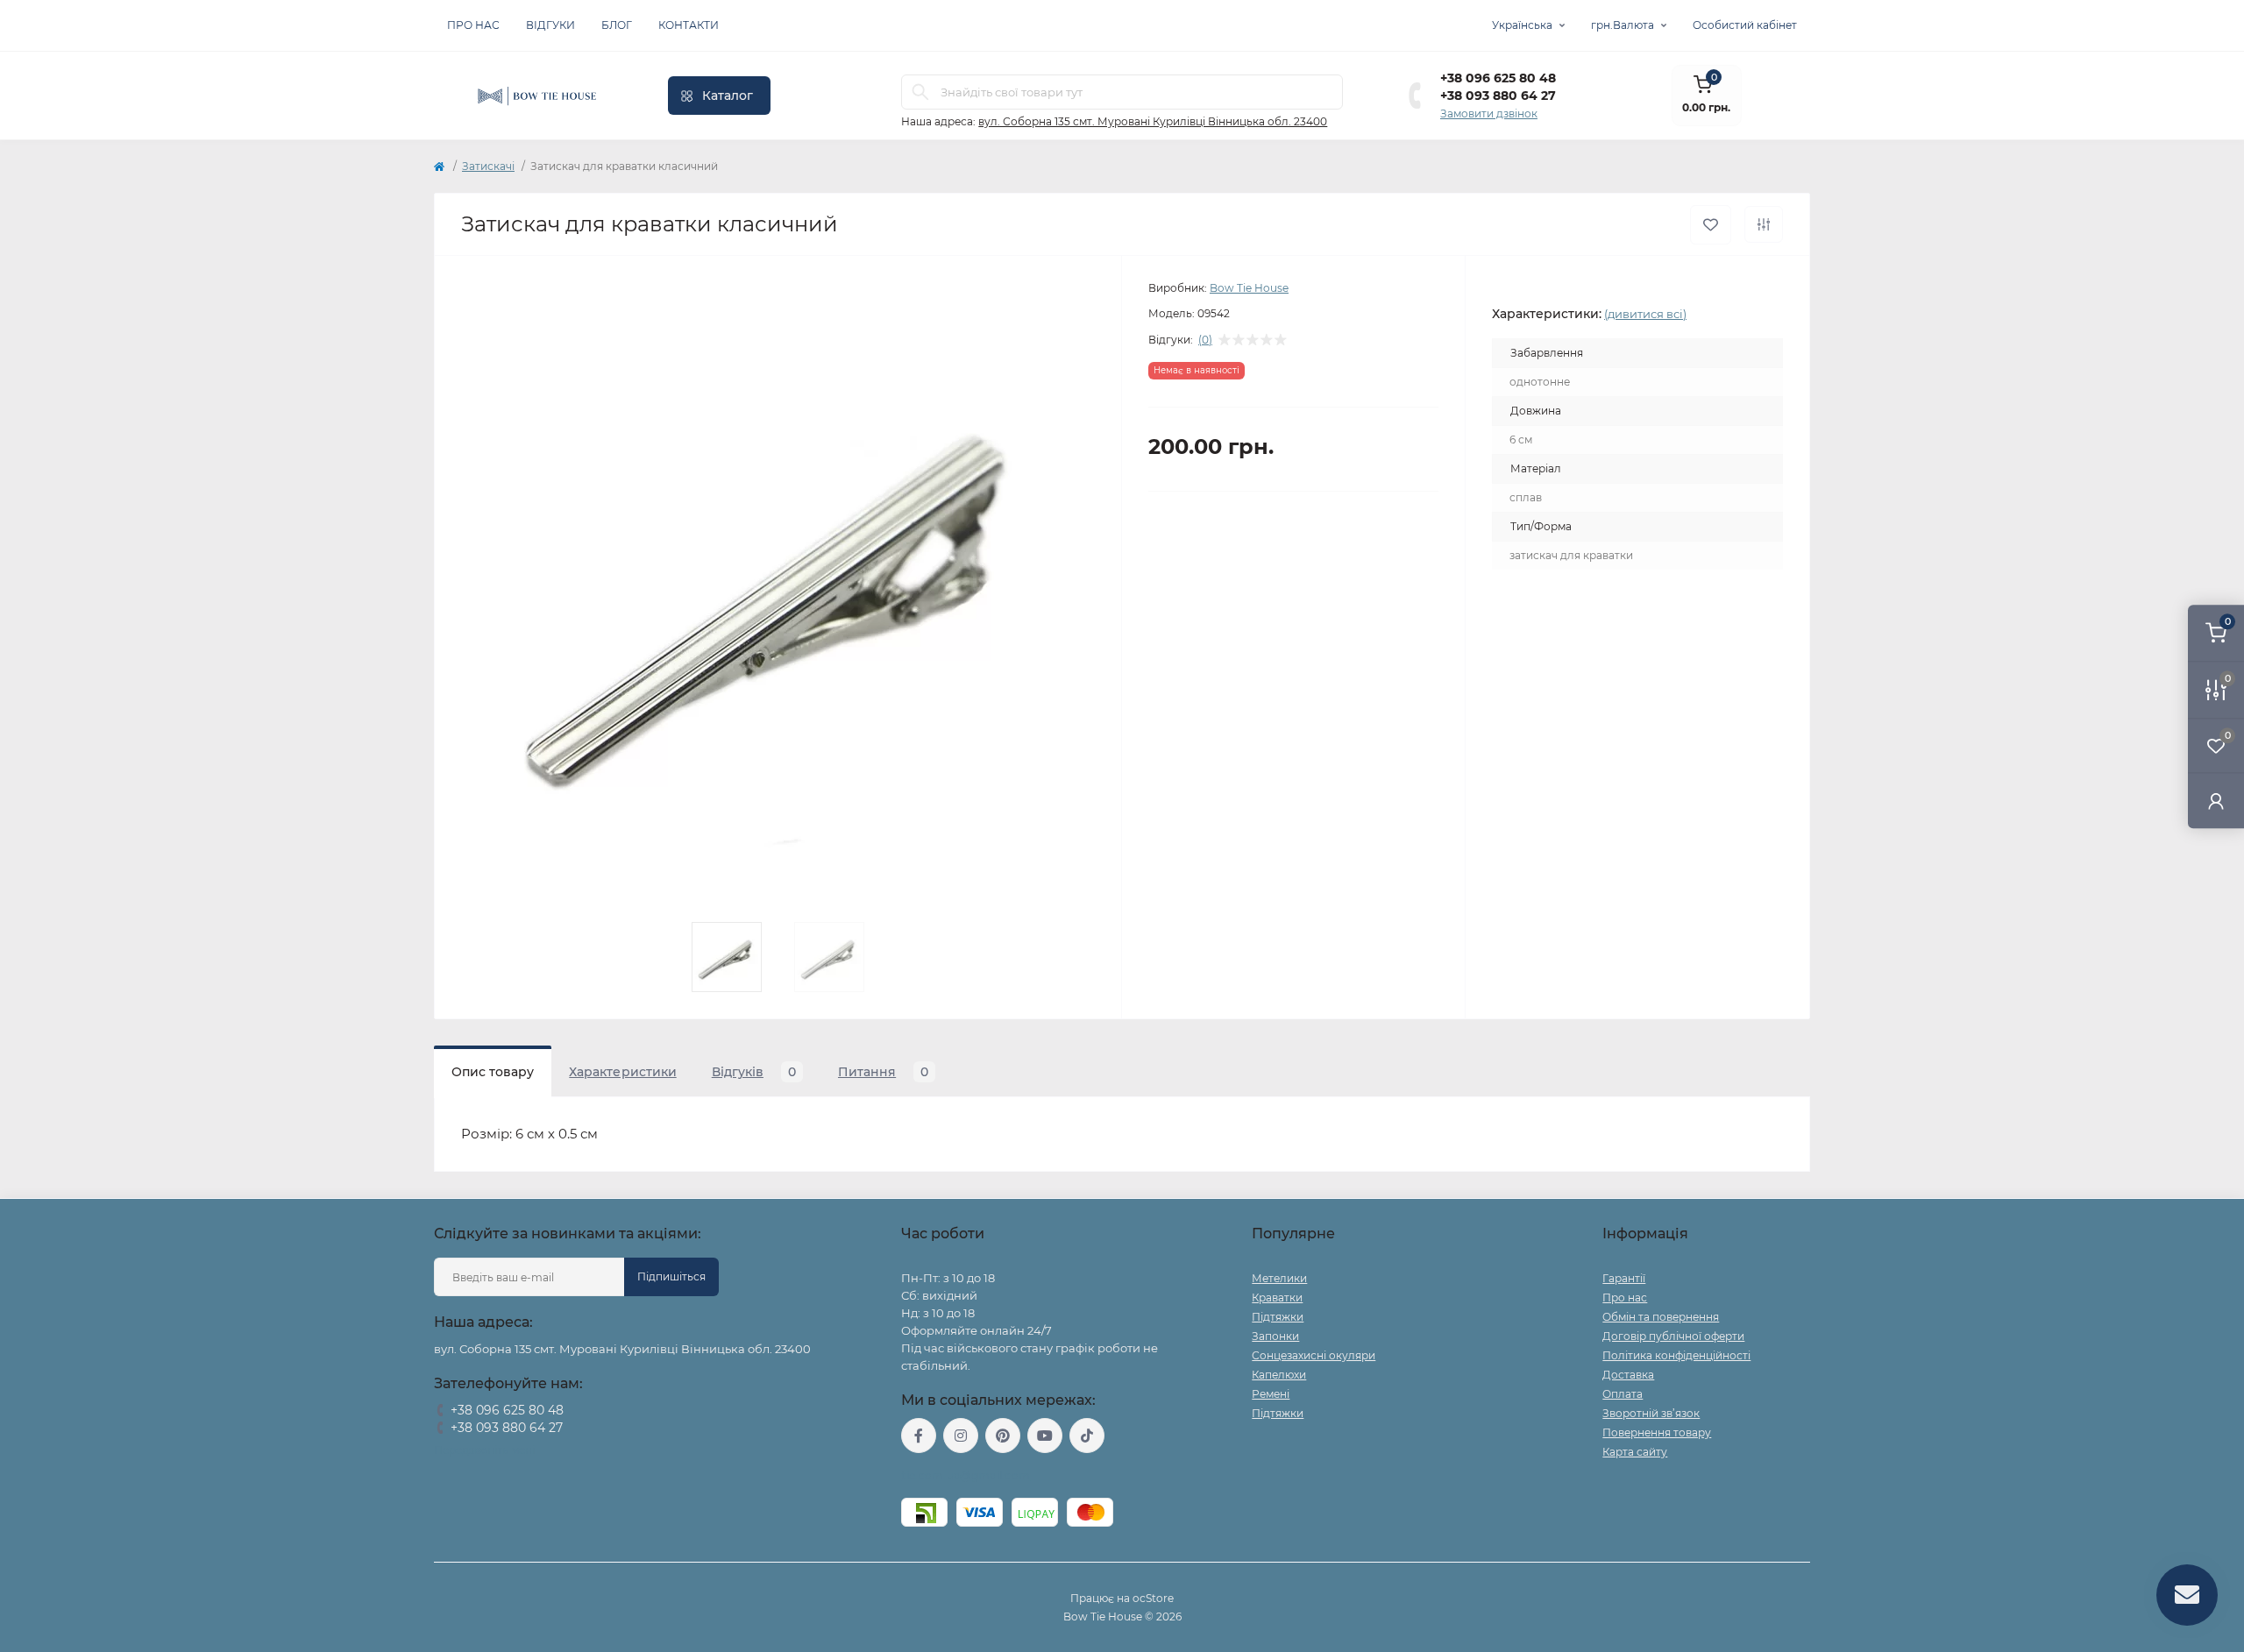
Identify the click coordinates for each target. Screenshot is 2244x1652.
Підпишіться (671, 1276)
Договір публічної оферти (1673, 1336)
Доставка (1628, 1375)
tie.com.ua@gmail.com (966, 1475)
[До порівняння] (1764, 224)
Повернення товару (1657, 1432)
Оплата (1623, 1394)
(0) (1205, 340)
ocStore (1153, 1598)
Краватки (1277, 1297)
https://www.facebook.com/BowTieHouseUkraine (919, 1436)
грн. (1623, 25)
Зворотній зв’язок (1651, 1413)
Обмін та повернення (1661, 1317)
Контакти (689, 25)
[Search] (920, 92)
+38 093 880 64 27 (1498, 96)
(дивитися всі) (1645, 314)
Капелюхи (1279, 1375)
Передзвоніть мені (484, 1450)
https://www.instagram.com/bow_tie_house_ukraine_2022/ (961, 1436)
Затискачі (488, 166)
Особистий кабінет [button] (1745, 25)
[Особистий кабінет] (2216, 801)
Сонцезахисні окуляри (1314, 1355)
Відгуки (550, 25)
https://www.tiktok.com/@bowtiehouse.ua (1087, 1436)
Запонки (1275, 1336)
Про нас (473, 25)
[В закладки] (1711, 225)
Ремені (1271, 1394)
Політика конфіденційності (1676, 1355)
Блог (617, 25)
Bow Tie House (1249, 288)
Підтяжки (1278, 1317)
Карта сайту (1635, 1452)
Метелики (1279, 1278)
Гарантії (1624, 1278)
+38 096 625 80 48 (1498, 78)
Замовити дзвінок (1489, 113)
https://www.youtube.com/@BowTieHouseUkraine (1045, 1436)
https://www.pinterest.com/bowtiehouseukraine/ (1003, 1436)
